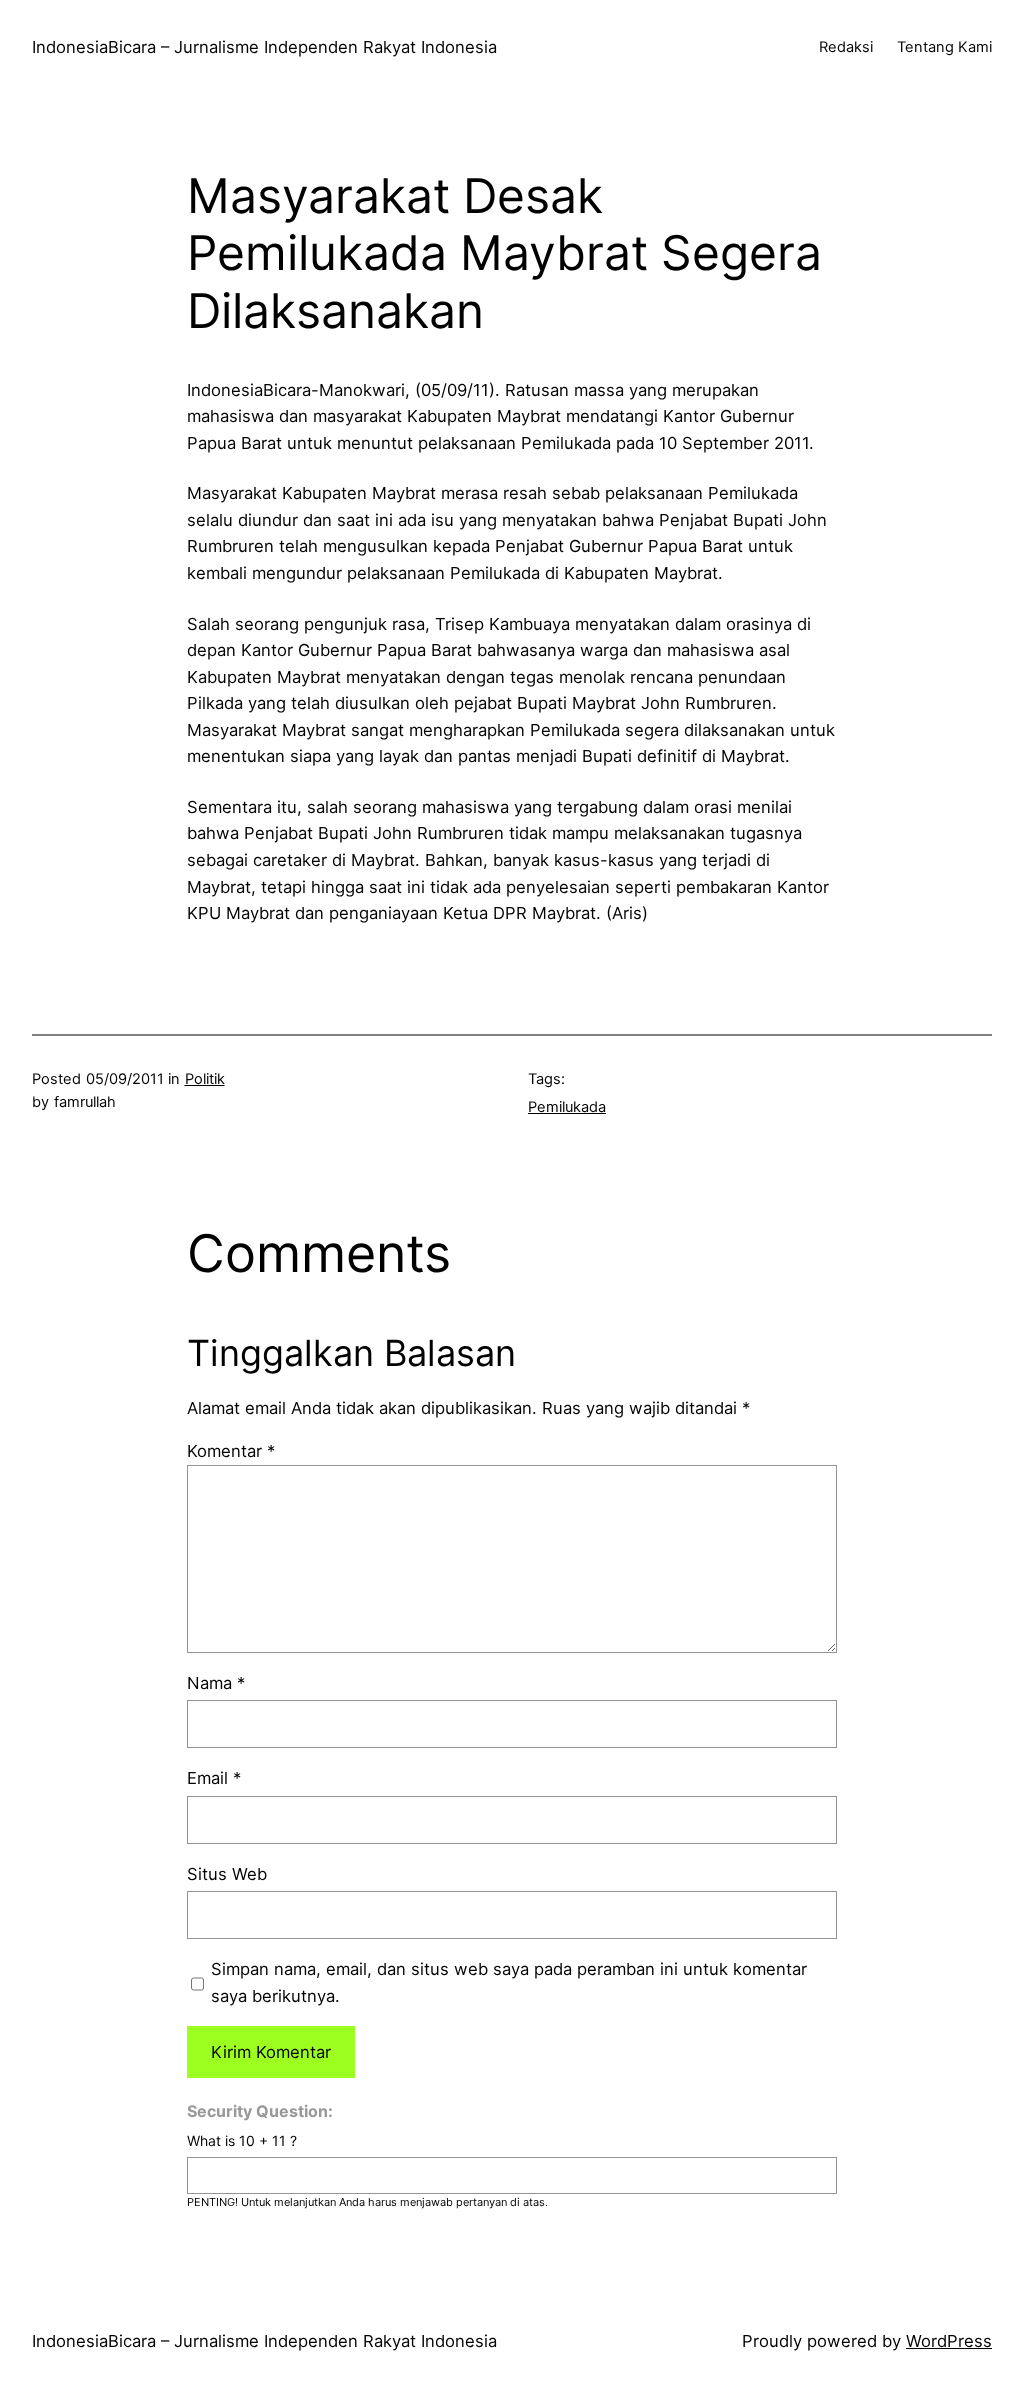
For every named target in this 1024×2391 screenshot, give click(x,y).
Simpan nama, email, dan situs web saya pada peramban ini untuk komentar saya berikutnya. (509, 1982)
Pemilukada (567, 1107)
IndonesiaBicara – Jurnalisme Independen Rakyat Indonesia (264, 47)
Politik (205, 1079)
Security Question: (260, 2111)
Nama (216, 1683)
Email (214, 1778)
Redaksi (846, 47)
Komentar (231, 1451)
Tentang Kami (944, 47)
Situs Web (227, 1874)
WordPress (949, 2341)
